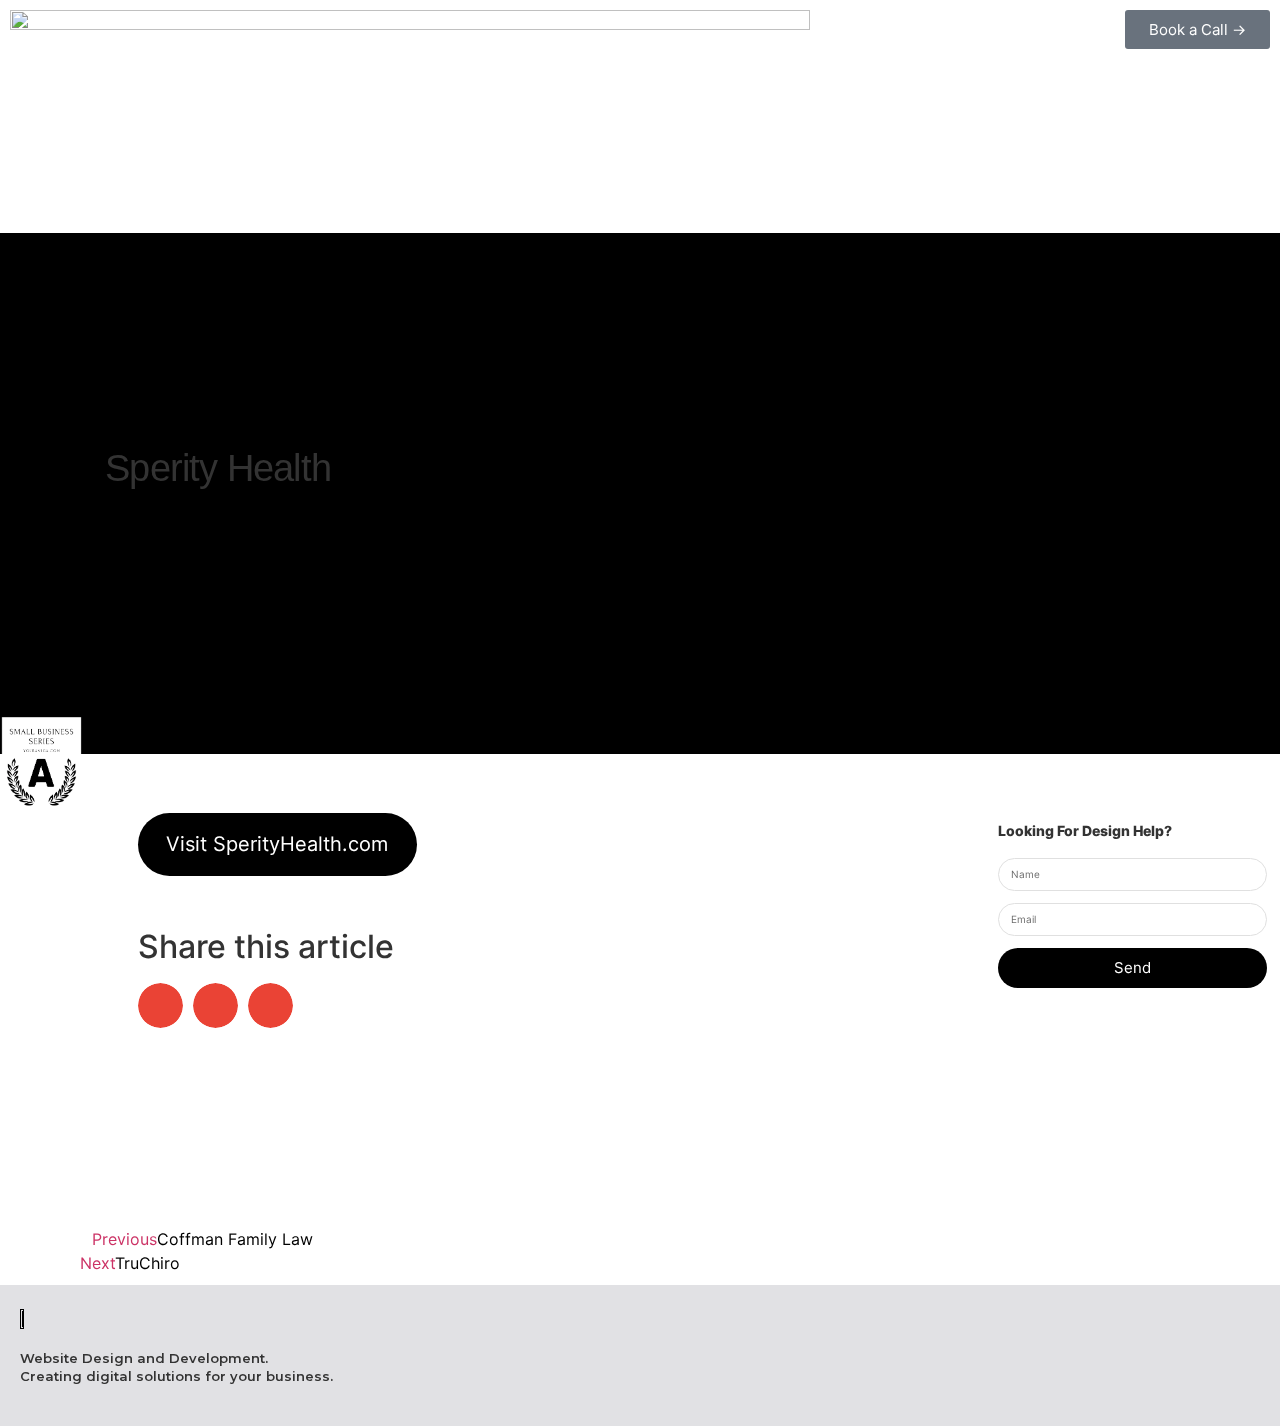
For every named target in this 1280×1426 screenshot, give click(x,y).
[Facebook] (1037, 1394)
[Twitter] (1249, 1394)
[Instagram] (1090, 1394)
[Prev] (21, 526)
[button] (160, 1005)
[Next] (21, 553)
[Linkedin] (1143, 1394)
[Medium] (1196, 1394)
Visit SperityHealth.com (277, 844)
